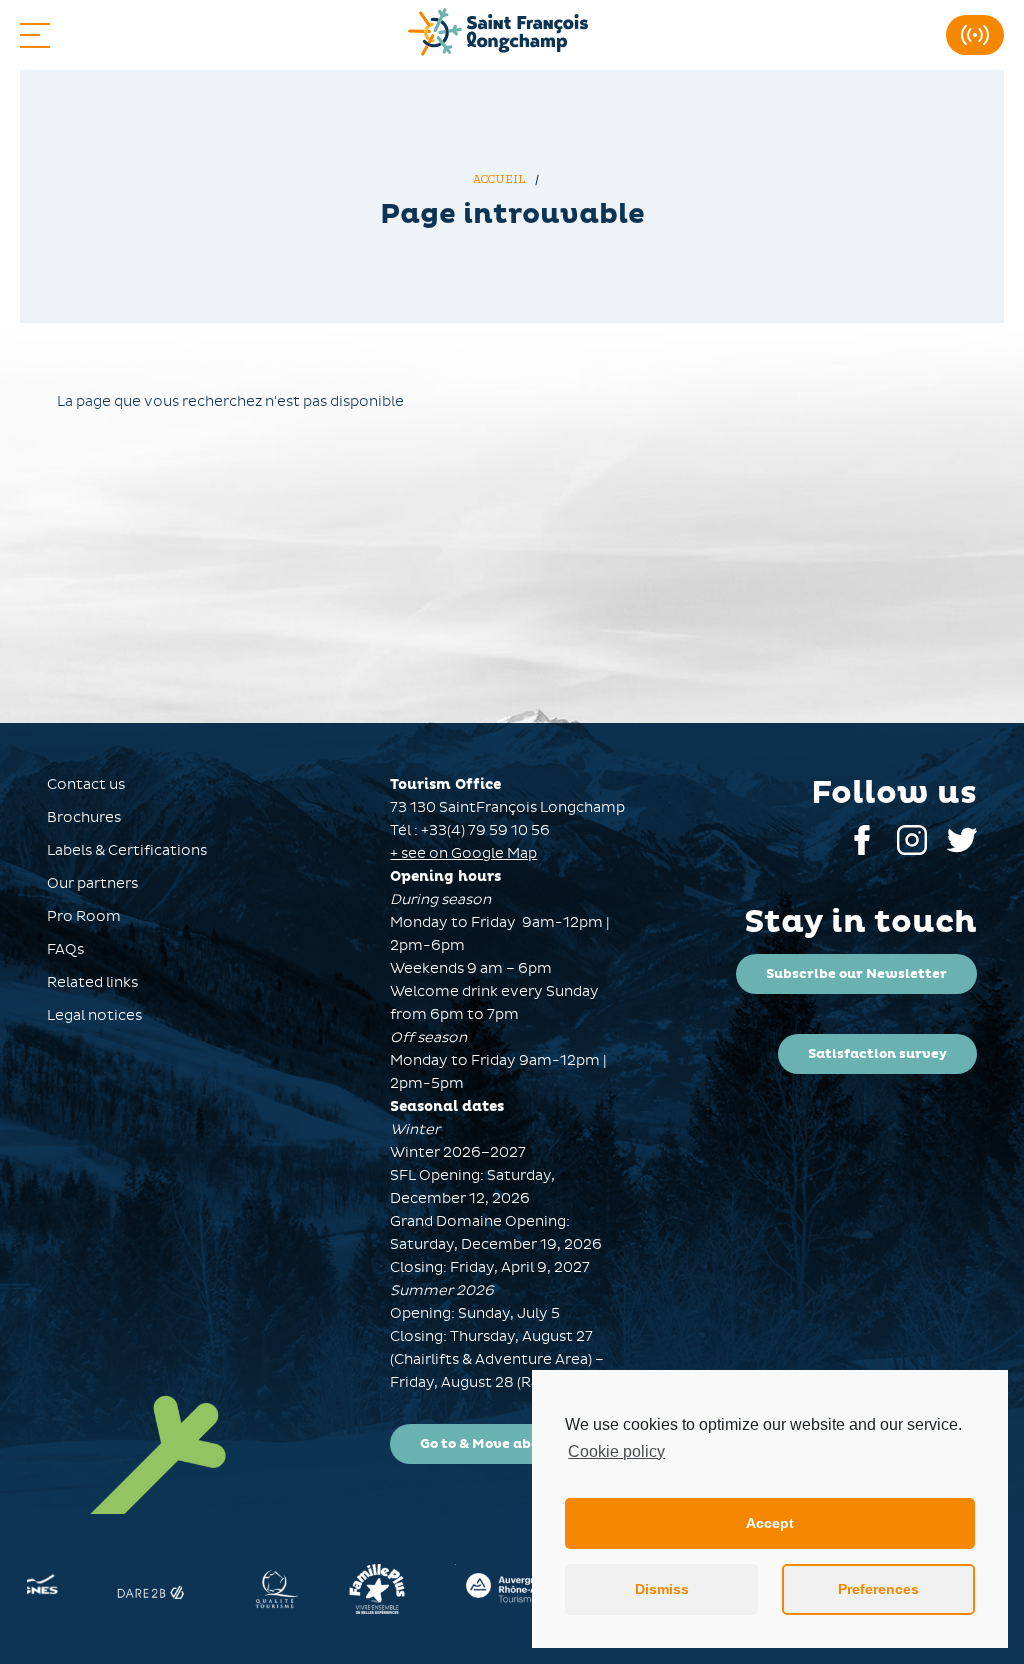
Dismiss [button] (662, 1589)
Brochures (84, 817)
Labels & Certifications (127, 850)
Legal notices (94, 1015)
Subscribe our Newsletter (856, 974)
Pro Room (84, 916)
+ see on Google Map (463, 853)
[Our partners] (153, 1589)
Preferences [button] (878, 1589)
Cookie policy (616, 1451)
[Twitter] (962, 850)
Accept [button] (770, 1523)
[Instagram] (912, 850)
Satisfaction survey (877, 1054)
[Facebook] (862, 850)
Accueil (501, 179)
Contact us (86, 784)
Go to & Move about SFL (501, 1444)
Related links (92, 982)
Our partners (92, 883)
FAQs (65, 949)
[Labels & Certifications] (275, 1589)
